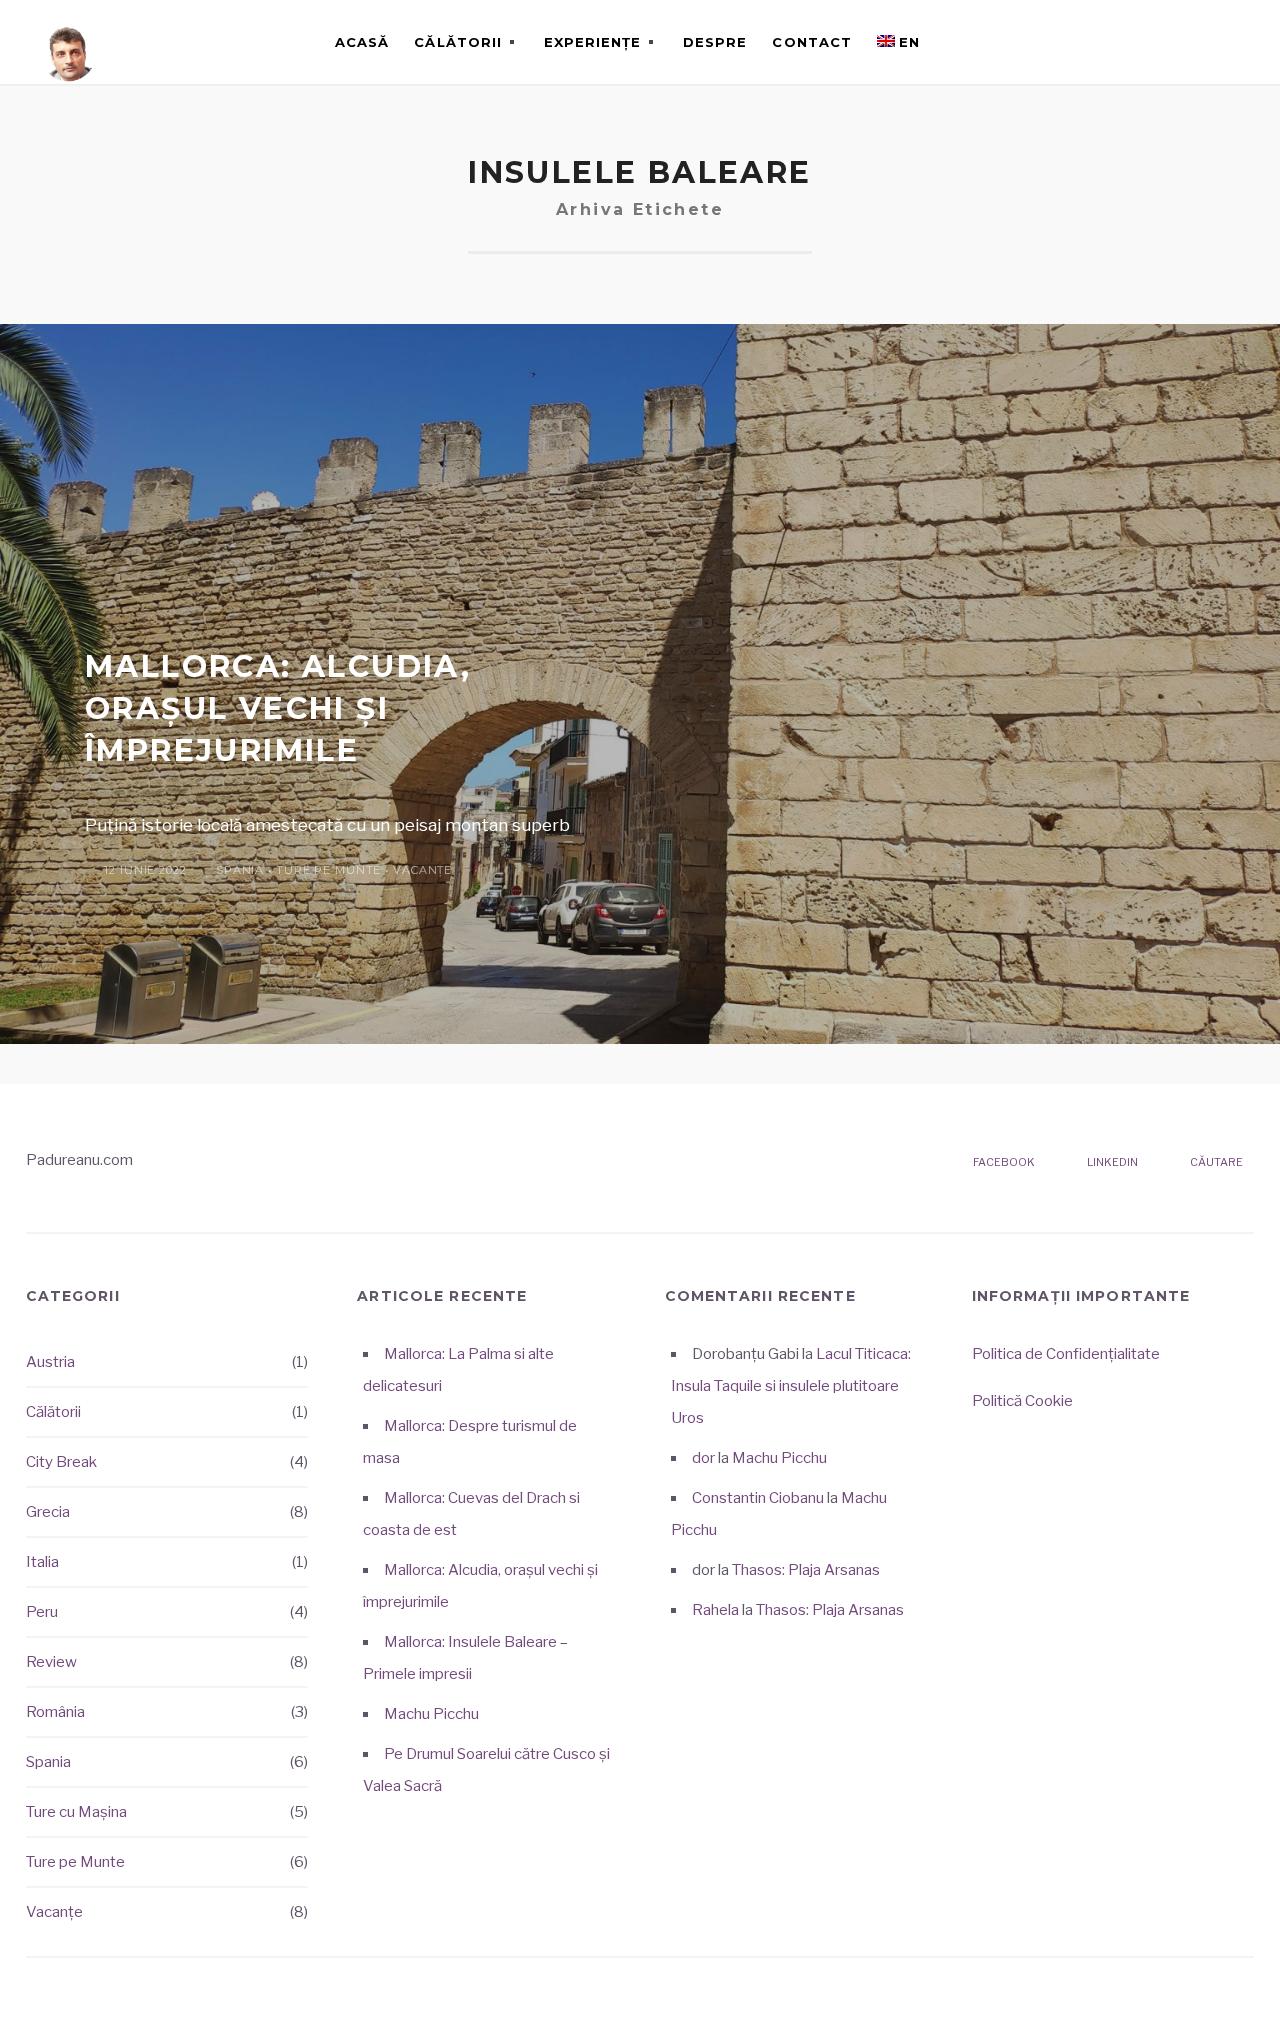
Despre (715, 42)
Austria (50, 1362)
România (55, 1712)
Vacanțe (422, 870)
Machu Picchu (431, 1714)
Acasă (362, 42)
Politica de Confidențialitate (1066, 1354)
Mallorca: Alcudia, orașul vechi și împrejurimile (278, 708)
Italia (42, 1562)
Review (51, 1662)
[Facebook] (1164, 42)
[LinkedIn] (1195, 42)
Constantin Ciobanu (758, 1498)
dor (703, 1458)
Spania (240, 870)
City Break (61, 1462)
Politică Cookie (1022, 1401)
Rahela (715, 1610)
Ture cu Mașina (76, 1812)
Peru (42, 1612)
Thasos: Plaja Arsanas (806, 1570)
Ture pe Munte (328, 870)
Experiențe (592, 42)
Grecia (48, 1512)
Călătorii (457, 42)
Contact (811, 42)
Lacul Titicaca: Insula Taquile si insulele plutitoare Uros (791, 1386)
